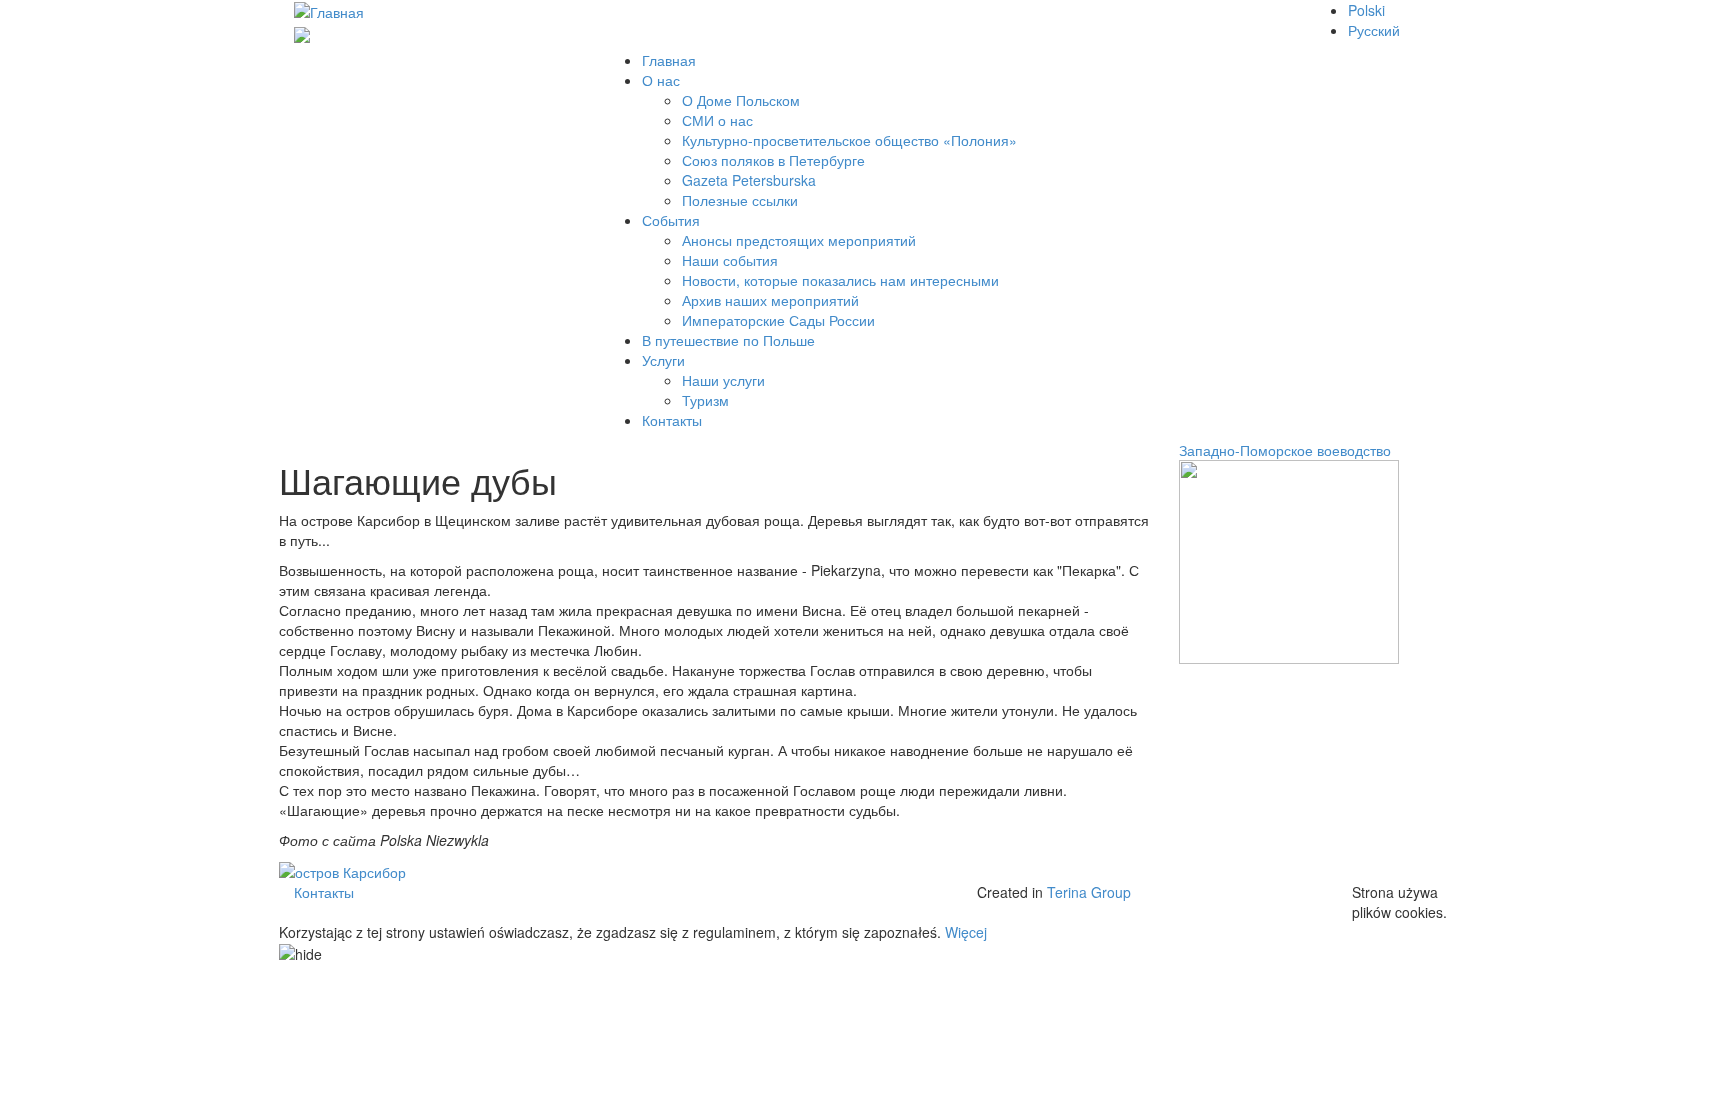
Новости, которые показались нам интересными (840, 280)
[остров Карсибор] (342, 870)
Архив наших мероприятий (770, 300)
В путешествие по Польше (728, 340)
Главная (669, 60)
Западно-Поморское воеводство (1285, 450)
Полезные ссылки (740, 200)
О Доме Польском (741, 100)
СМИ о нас (717, 120)
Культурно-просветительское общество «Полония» (849, 140)
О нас (661, 80)
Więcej (966, 932)
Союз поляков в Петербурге (773, 160)
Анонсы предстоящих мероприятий (799, 240)
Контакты (672, 420)
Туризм (705, 400)
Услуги (663, 360)
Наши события (730, 260)
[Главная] (329, 10)
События (671, 220)
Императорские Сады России (778, 320)
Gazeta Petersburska (749, 180)
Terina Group (1089, 892)
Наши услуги (723, 380)
